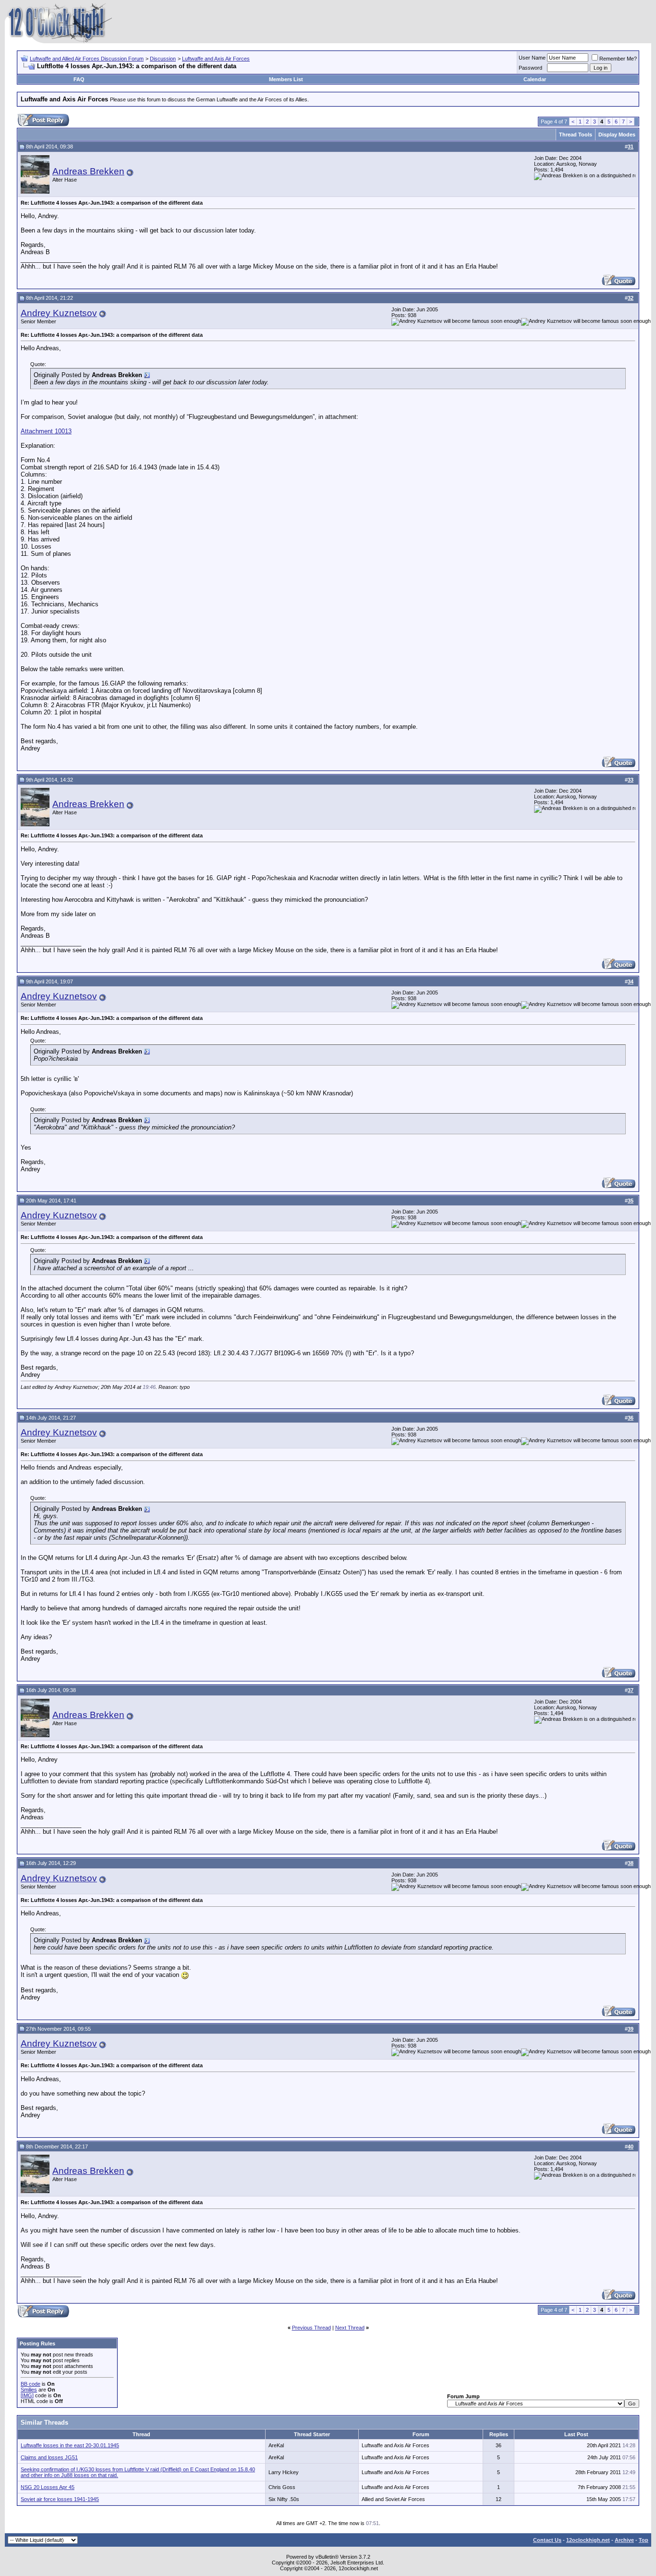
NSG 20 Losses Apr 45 (48, 2487)
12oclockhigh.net (588, 2540)
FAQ (79, 79)
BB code (30, 2384)
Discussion (163, 59)
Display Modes (617, 135)
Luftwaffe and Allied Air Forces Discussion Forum (87, 59)
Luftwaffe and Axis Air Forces (216, 59)
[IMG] (27, 2395)
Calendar (535, 79)
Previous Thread (311, 2328)
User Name (532, 58)
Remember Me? (618, 59)
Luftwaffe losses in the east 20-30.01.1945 (70, 2445)
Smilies (29, 2390)
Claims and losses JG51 (49, 2457)
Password (530, 68)
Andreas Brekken (88, 171)
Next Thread (350, 2328)
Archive (624, 2540)
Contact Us (547, 2540)
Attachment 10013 (46, 431)
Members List (286, 79)
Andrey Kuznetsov (59, 313)
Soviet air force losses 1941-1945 (60, 2499)
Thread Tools (576, 135)
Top (644, 2540)
